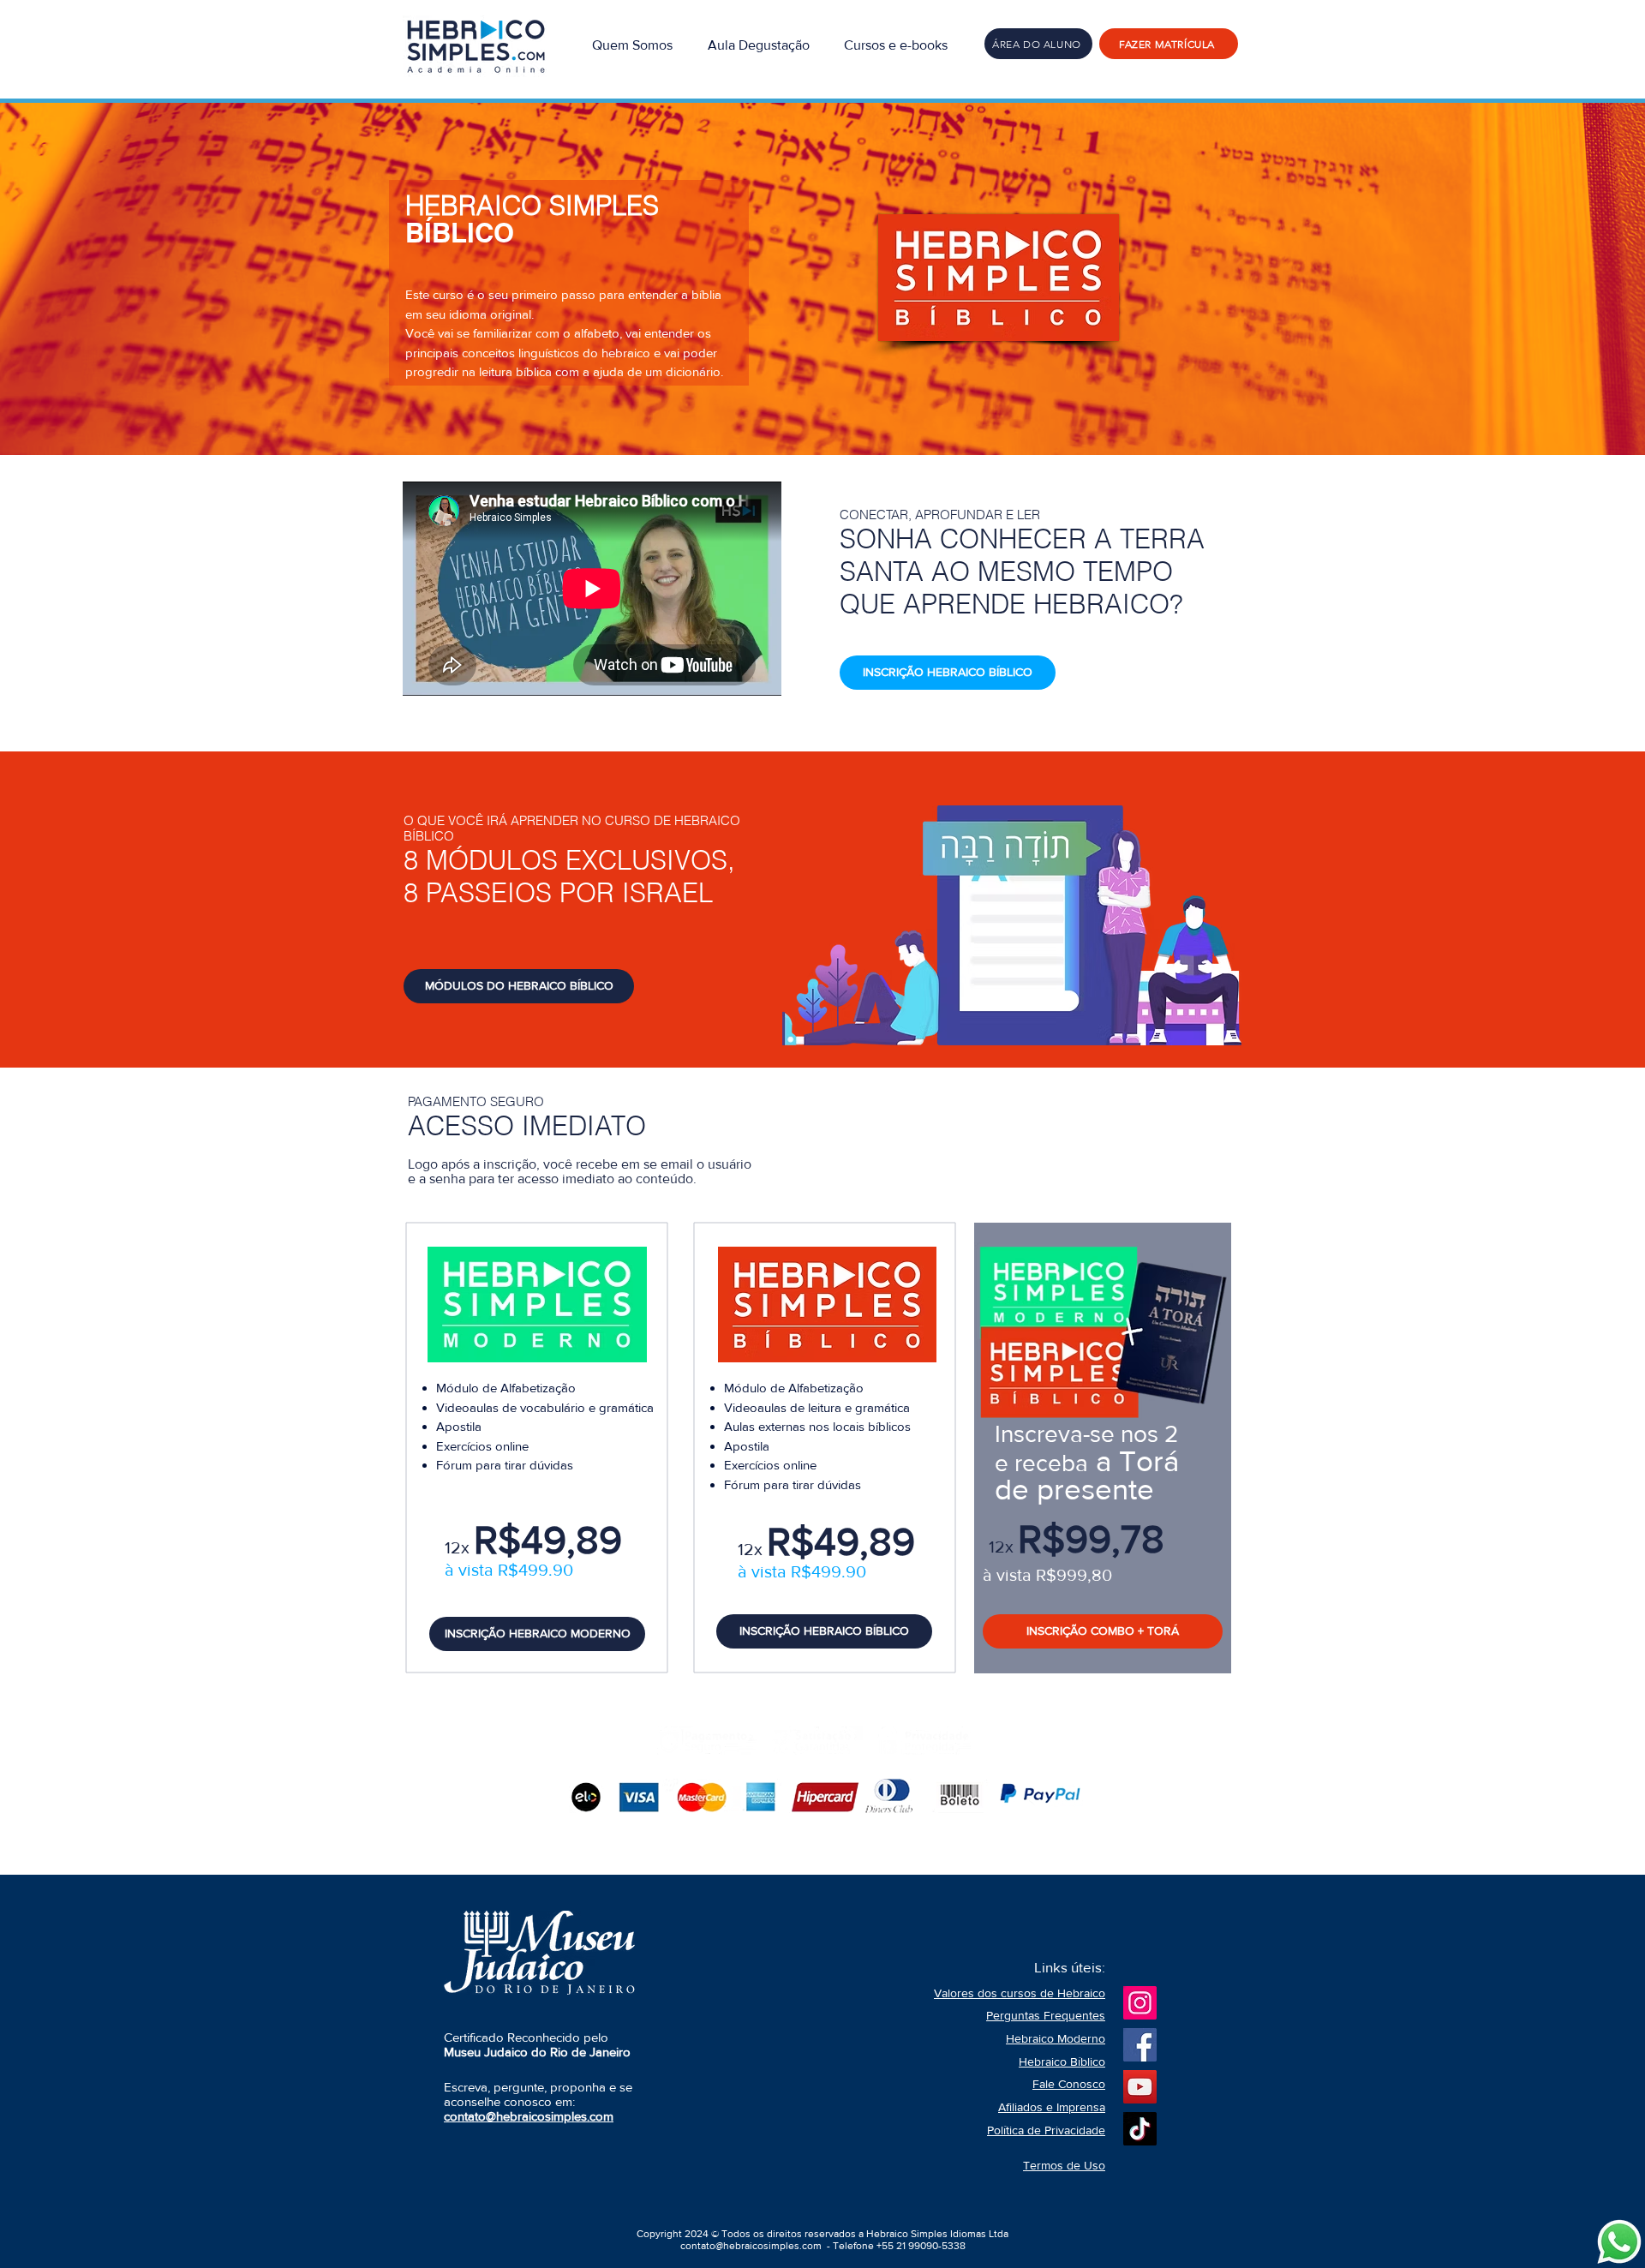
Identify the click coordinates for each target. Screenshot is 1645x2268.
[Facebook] (1140, 2045)
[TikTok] (1140, 2129)
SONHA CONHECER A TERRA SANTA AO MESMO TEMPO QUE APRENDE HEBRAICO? (1022, 571)
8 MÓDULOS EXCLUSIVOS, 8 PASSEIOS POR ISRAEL (569, 877)
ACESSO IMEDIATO (527, 1126)
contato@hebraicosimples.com (751, 2246)
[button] (896, 44)
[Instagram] (1140, 2003)
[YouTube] (1140, 2087)
